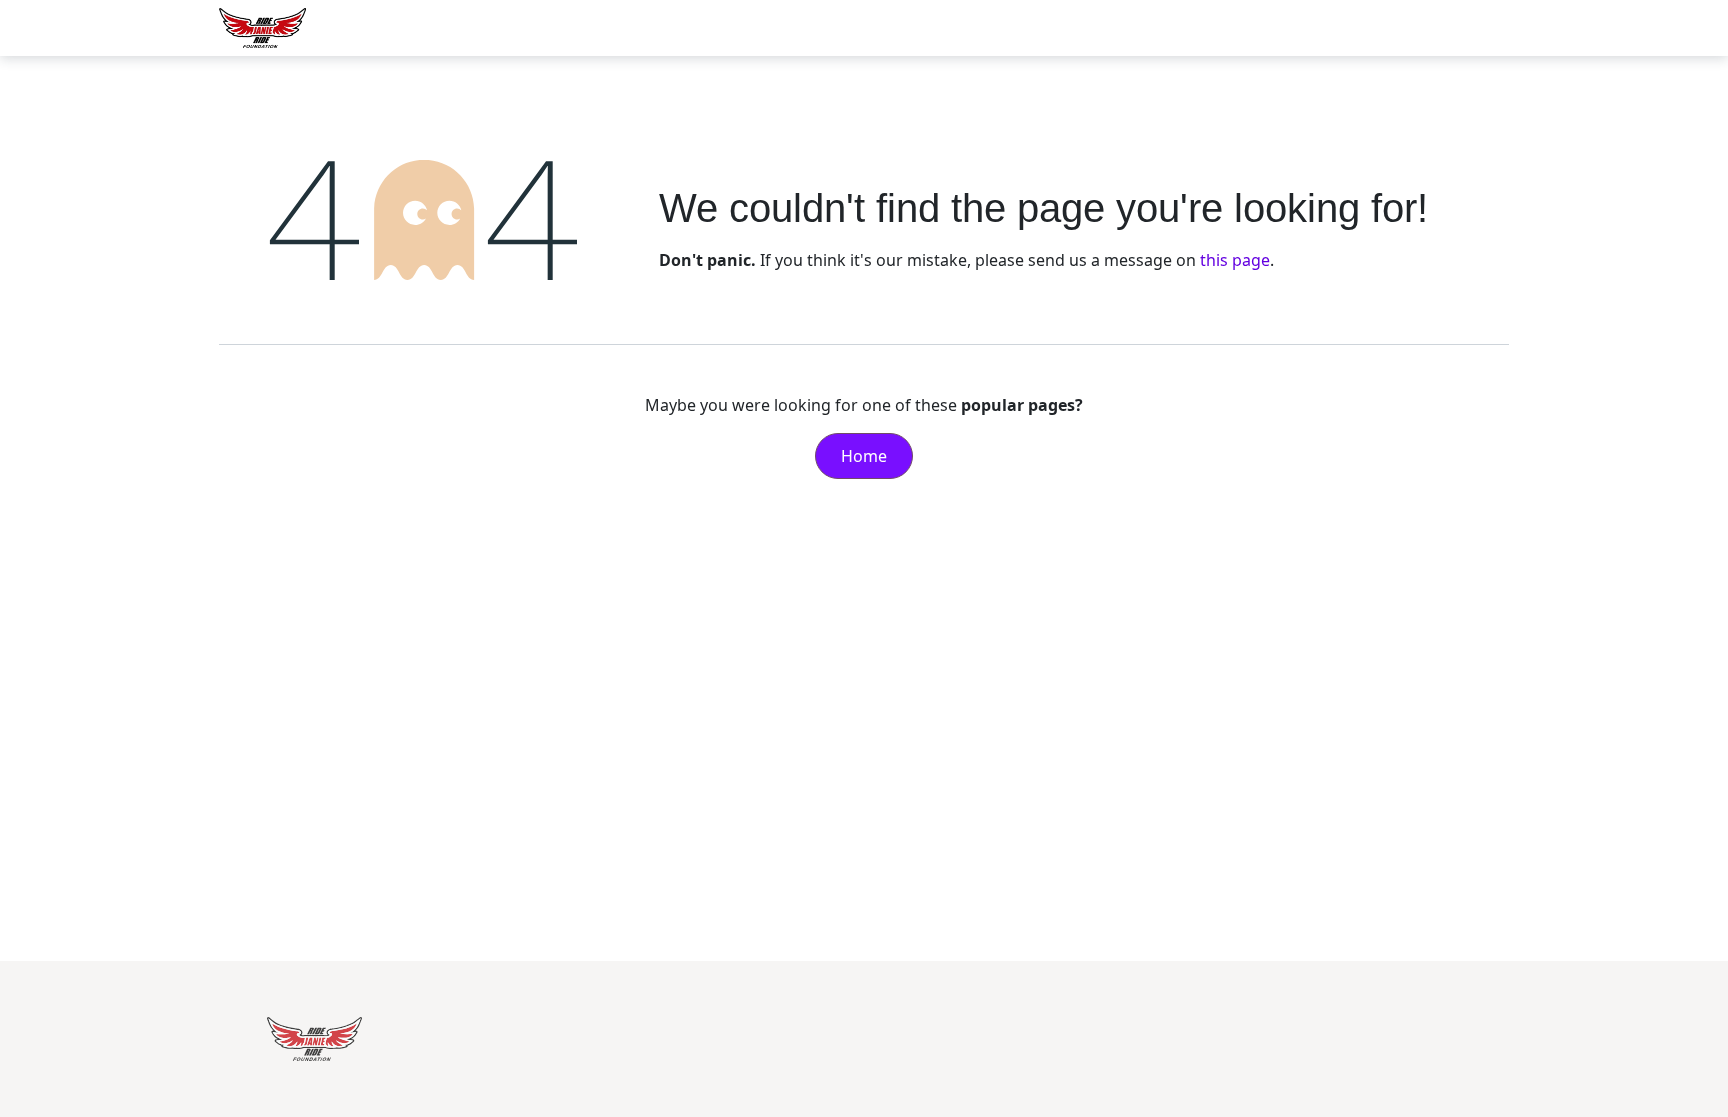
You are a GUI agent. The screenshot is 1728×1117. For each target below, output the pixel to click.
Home (864, 456)
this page (1235, 260)
